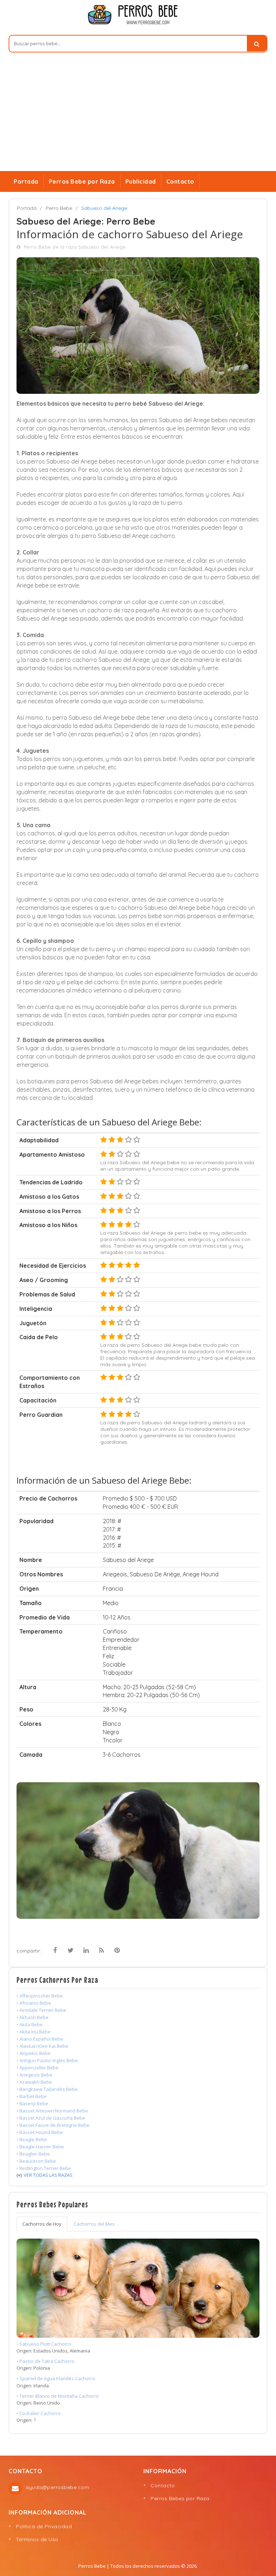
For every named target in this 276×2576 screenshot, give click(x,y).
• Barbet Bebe (32, 2096)
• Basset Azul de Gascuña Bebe (51, 2118)
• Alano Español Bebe (40, 2039)
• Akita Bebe (30, 2024)
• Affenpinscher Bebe (40, 1996)
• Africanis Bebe (34, 2003)
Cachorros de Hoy (42, 2224)
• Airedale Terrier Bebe (41, 2010)
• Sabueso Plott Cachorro (44, 2344)
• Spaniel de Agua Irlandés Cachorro (56, 2378)
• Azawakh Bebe (34, 2082)
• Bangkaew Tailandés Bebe (47, 2089)
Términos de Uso (37, 2539)
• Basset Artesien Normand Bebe (52, 2111)
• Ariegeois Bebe (34, 2075)
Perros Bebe (92, 2566)
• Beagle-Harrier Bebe (40, 2147)
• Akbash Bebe (33, 2017)
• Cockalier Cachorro (39, 2413)
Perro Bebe (59, 208)
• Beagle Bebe (32, 2139)
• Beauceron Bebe (36, 2161)
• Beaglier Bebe (33, 2154)
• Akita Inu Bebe (34, 2032)
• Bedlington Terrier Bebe (44, 2168)
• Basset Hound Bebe (40, 2132)
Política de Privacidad (44, 2526)
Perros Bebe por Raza (82, 181)
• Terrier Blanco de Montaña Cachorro (58, 2396)
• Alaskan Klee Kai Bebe (42, 2046)
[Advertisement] (138, 117)
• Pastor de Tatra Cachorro (45, 2361)
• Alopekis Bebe (34, 2053)
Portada (26, 181)
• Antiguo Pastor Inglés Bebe (47, 2060)
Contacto (180, 181)
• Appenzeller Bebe (38, 2068)
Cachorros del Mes (94, 2224)
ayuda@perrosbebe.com (57, 2487)
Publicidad (141, 181)
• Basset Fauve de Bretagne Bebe (53, 2125)
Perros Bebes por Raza (180, 2498)
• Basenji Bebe (32, 2103)
